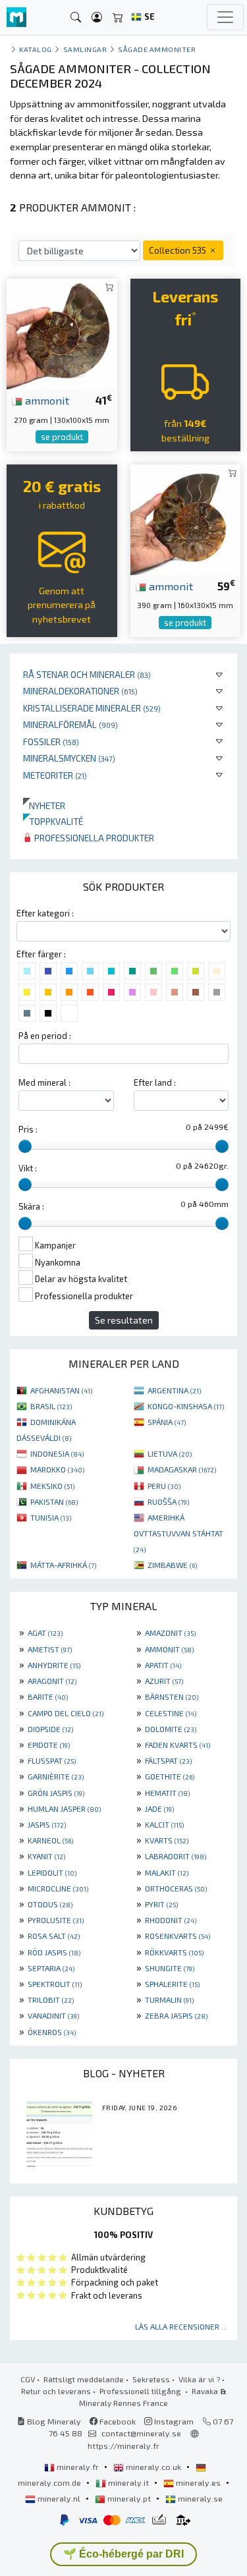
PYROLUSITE (56, 1920)
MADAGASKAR (182, 1469)
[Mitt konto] (97, 17)
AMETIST (50, 1649)
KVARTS (167, 1840)
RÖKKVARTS (174, 1952)
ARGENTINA (174, 1390)
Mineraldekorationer (80, 691)
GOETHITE (170, 1776)
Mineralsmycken (69, 758)
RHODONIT (171, 1920)
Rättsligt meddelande (84, 2379)
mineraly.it (128, 2482)
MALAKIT (167, 1872)
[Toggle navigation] (225, 17)
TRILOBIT (51, 2000)
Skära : (31, 1206)
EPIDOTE (49, 1745)
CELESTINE (171, 1713)
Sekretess (151, 2379)
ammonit (46, 400)
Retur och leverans (56, 2391)
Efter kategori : (45, 913)
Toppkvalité (53, 821)
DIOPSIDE (50, 1729)
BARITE (48, 1696)
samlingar (85, 49)
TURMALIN (169, 2000)
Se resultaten (124, 1320)
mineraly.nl (59, 2498)
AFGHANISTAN (61, 1390)
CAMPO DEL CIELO (66, 1713)
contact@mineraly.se (141, 2433)
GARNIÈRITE (56, 1776)
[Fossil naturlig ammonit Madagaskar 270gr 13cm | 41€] (62, 332)
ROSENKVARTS (178, 1936)
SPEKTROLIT (55, 1984)
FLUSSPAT (52, 1760)
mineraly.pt (129, 2498)
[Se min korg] (118, 17)
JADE (159, 1808)
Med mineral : (44, 1082)
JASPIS (47, 1824)
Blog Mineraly (53, 2421)
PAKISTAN (54, 1501)
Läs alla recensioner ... (181, 2326)
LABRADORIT (176, 1856)
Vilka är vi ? (199, 2379)
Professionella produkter (93, 838)
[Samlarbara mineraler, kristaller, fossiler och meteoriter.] (16, 17)
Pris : (28, 1129)
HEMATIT (167, 1793)
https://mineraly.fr (123, 2446)
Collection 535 (178, 250)
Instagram (173, 2421)
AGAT (45, 1633)
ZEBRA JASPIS (176, 2015)
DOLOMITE (171, 1729)
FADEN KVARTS (178, 1745)
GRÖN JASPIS (56, 1793)
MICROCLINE (58, 1888)
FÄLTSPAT (168, 1760)
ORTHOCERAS (176, 1888)
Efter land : (155, 1082)
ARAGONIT (52, 1681)
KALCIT (164, 1824)
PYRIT (161, 1904)
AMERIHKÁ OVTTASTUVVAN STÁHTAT (178, 1533)
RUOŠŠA (168, 1501)
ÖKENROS (52, 2032)
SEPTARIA (51, 1968)
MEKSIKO (52, 1486)
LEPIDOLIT (52, 1872)
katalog (36, 49)
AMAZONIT (170, 1633)
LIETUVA (170, 1453)
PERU (164, 1486)
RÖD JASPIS (54, 1952)
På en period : (45, 1036)
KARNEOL (50, 1840)
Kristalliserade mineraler (92, 708)
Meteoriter (55, 775)
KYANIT (46, 1856)
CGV (28, 2379)
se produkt (62, 437)
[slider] (25, 1146)
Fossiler (51, 742)
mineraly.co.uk (153, 2467)
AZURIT (164, 1681)
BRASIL (51, 1406)
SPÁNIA (167, 1422)
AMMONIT (169, 1649)
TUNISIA (51, 1517)
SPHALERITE (172, 1984)
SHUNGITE (170, 1968)
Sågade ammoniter (157, 49)
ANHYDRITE (54, 1665)
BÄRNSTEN (172, 1696)
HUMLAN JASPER (64, 1808)
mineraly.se (199, 2498)
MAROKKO (57, 1469)
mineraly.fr (78, 2467)
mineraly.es (198, 2482)
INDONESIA (57, 1453)
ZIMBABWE (172, 1565)
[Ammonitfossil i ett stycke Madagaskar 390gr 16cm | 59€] (186, 518)
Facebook (117, 2421)
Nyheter (44, 805)
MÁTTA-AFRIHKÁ (63, 1565)
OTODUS (50, 1904)
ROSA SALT (54, 1936)
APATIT (163, 1665)
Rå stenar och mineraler (87, 674)
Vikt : (28, 1168)
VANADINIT (53, 2015)
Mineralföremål (70, 724)
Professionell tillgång (141, 2391)
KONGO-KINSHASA (186, 1406)
